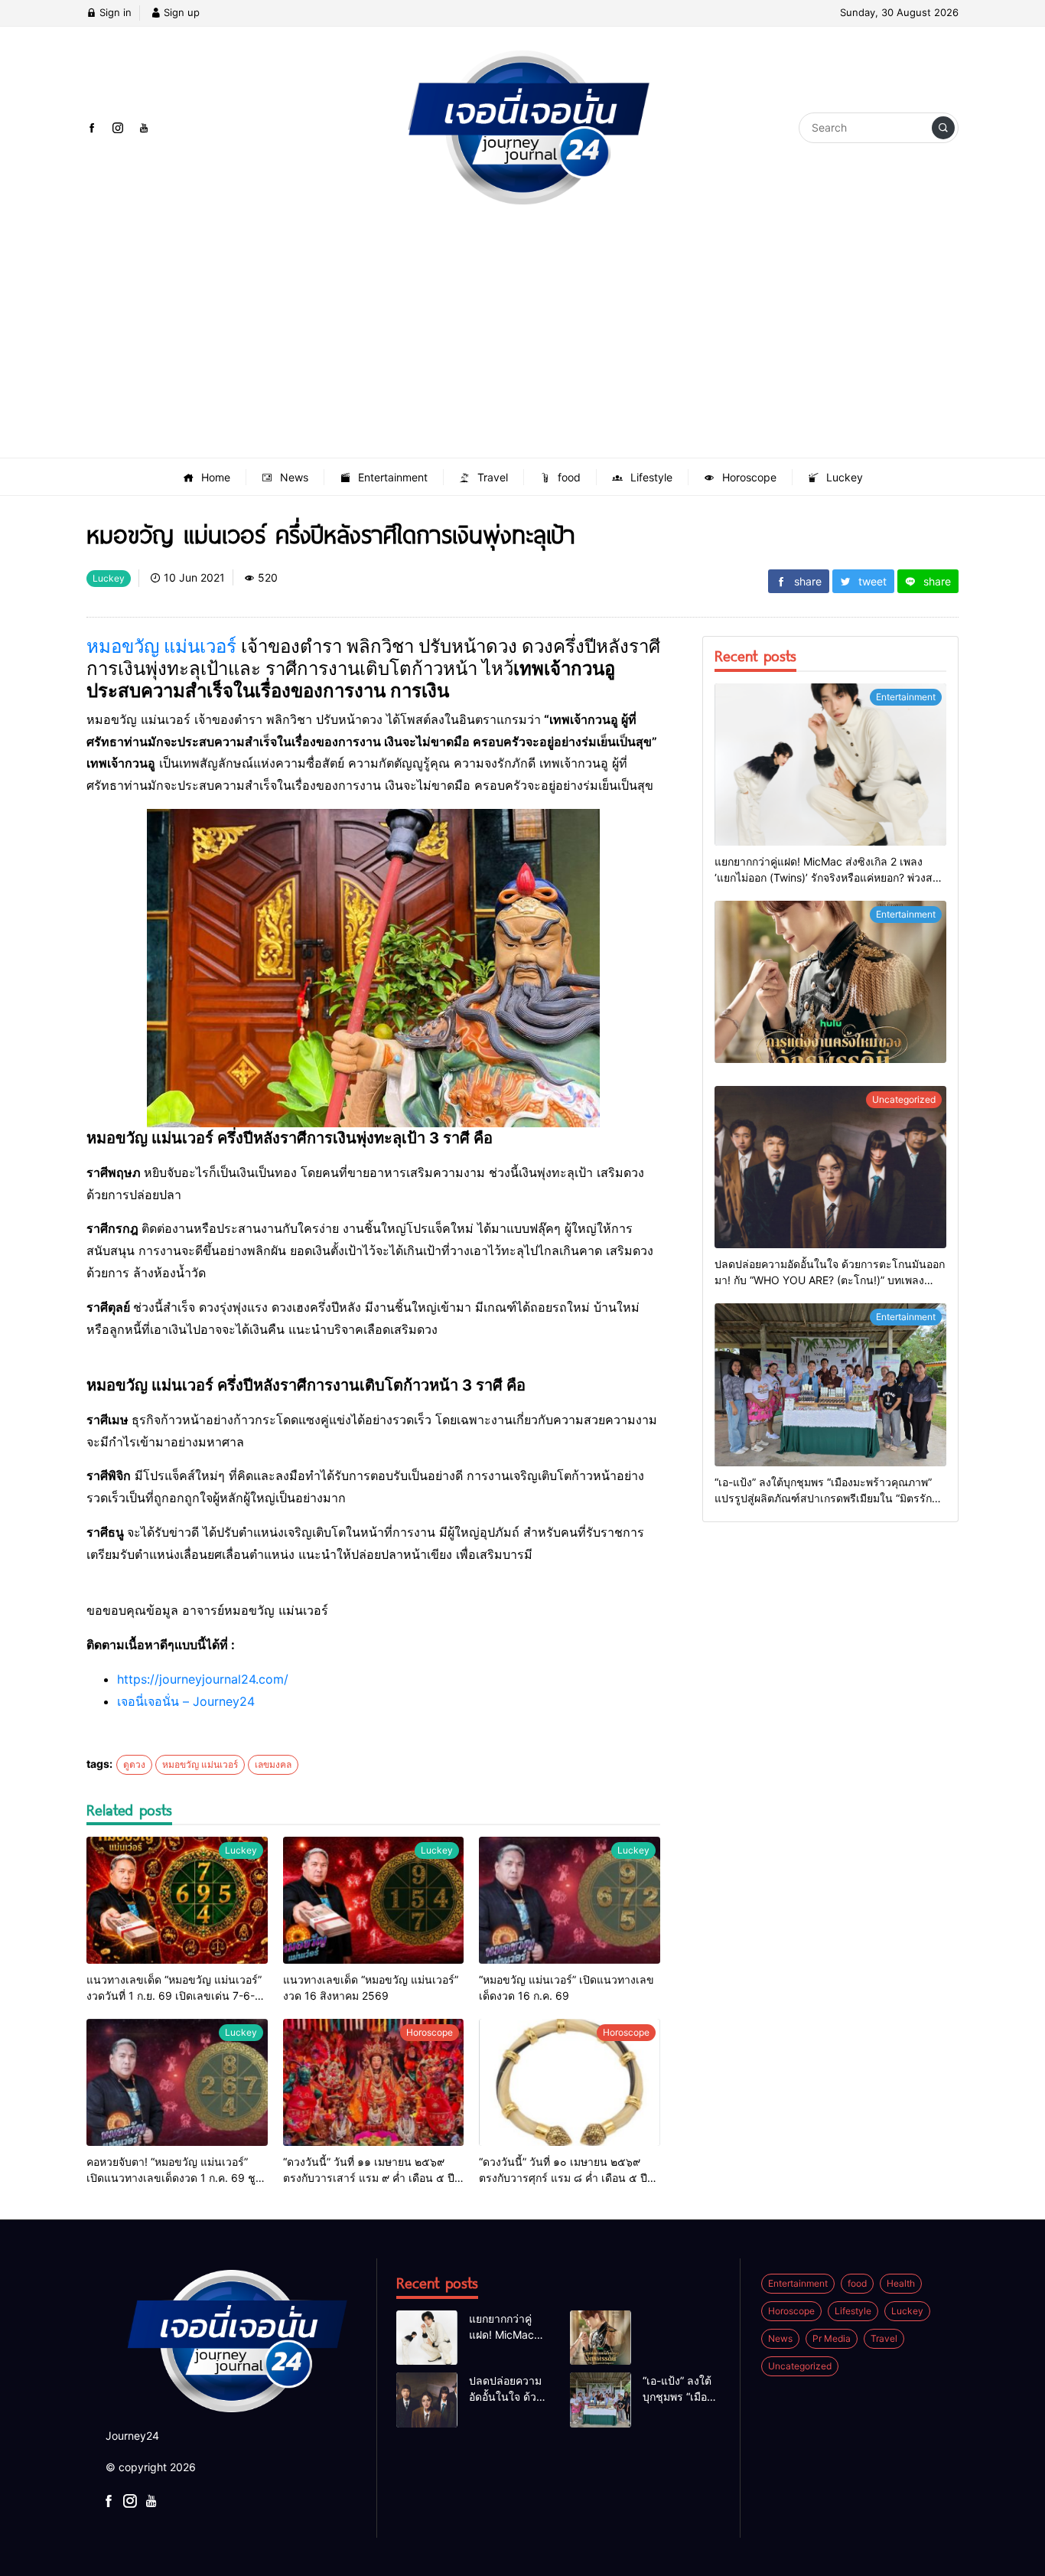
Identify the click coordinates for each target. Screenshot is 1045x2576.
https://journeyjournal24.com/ (203, 1679)
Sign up (180, 12)
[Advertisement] (522, 343)
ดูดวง (134, 1764)
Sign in (114, 12)
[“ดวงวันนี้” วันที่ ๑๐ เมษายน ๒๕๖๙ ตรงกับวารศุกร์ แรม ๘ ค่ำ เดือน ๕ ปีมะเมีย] (570, 2082)
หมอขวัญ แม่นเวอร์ (161, 646)
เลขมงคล (273, 1764)
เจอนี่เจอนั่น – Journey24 (186, 1701)
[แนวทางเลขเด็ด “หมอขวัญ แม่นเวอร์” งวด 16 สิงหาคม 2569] (374, 1900)
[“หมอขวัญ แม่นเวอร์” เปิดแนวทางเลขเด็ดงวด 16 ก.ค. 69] (570, 1900)
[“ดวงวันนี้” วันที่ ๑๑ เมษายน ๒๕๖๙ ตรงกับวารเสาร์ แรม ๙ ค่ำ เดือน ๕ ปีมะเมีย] (374, 2082)
